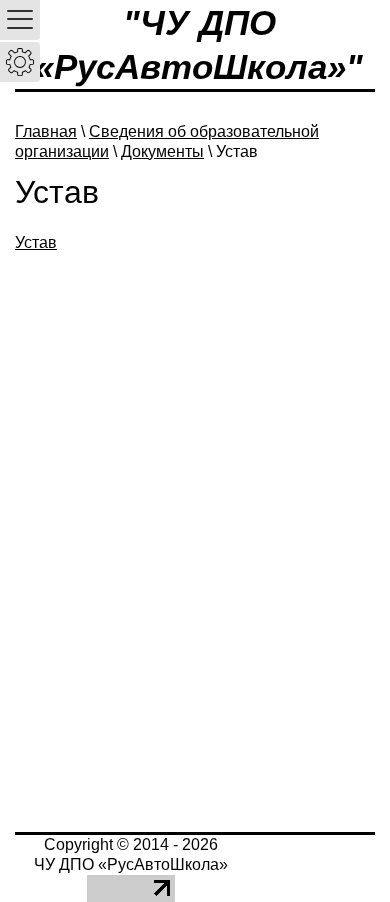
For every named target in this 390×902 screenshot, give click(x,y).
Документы (162, 151)
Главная (46, 131)
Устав (36, 242)
